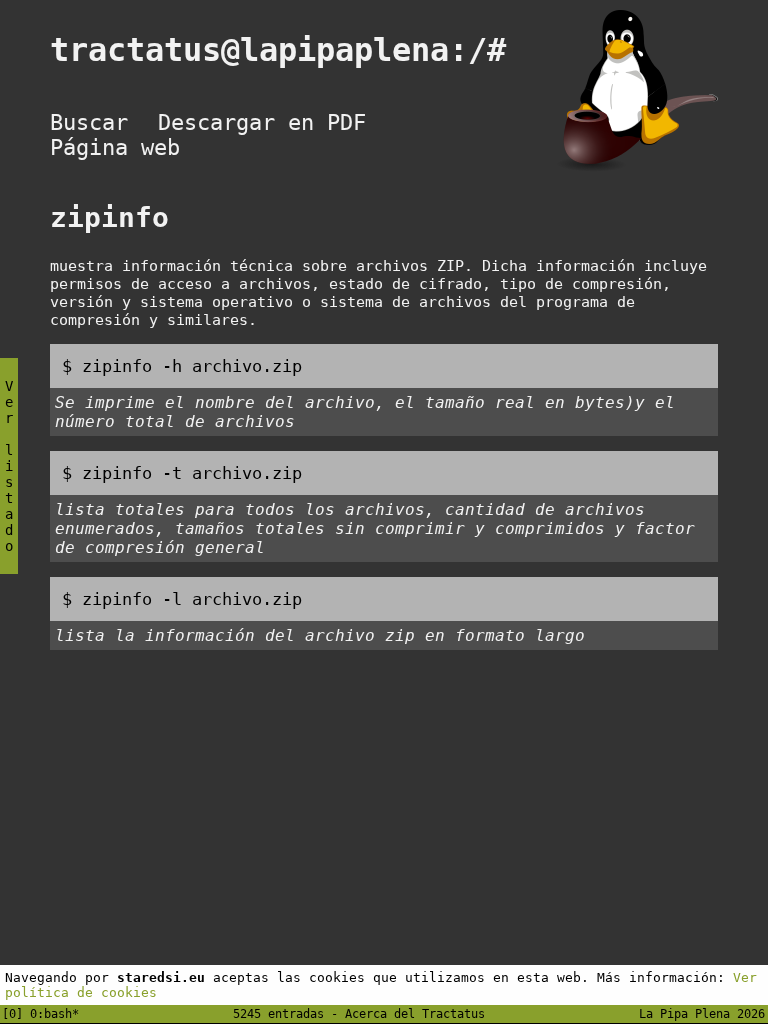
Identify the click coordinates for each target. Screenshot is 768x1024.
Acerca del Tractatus (415, 1014)
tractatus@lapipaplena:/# (297, 50)
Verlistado (9, 466)
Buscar (89, 122)
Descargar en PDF (262, 122)
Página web (115, 147)
